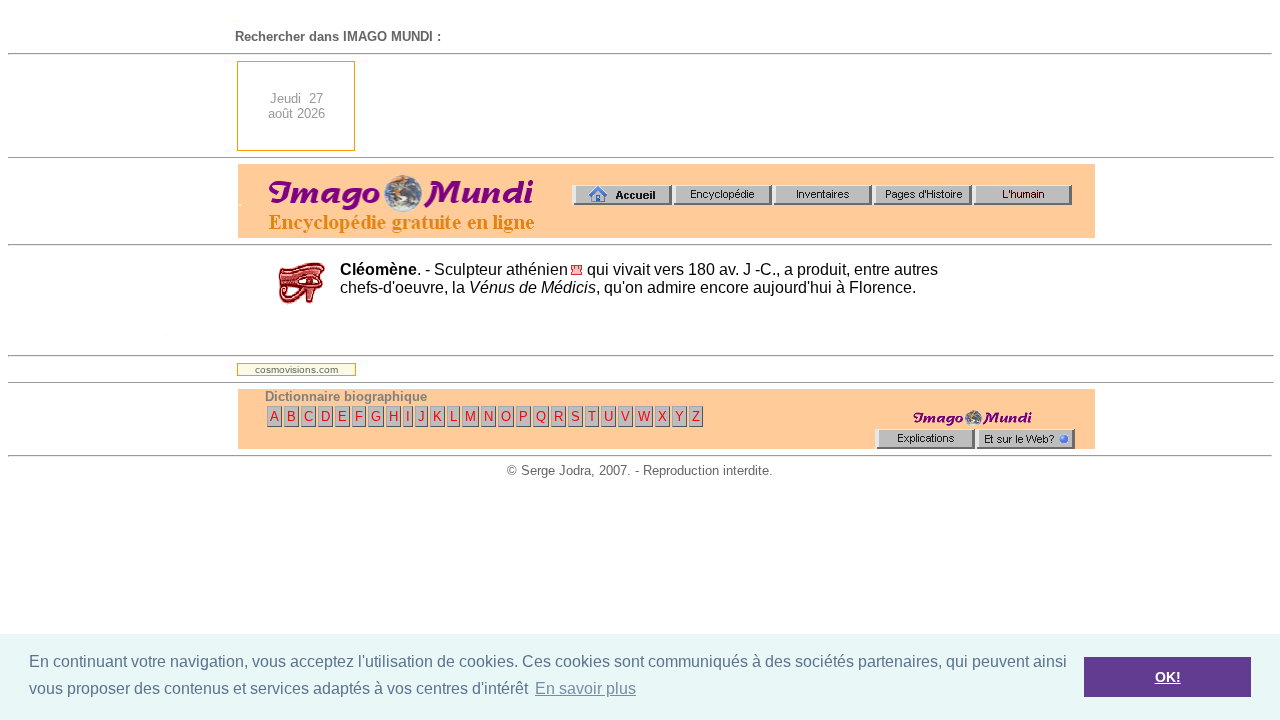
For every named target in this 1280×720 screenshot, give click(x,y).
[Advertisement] (731, 106)
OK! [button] (1168, 677)
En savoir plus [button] (585, 688)
